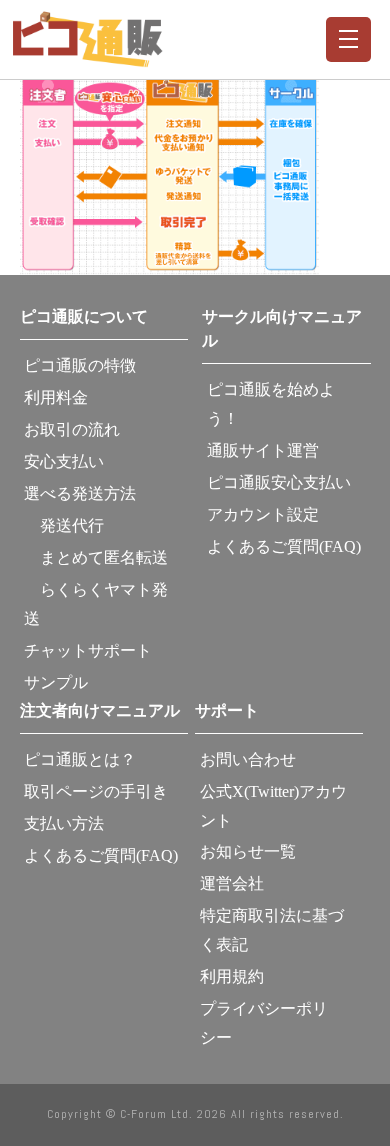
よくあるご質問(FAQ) (284, 546)
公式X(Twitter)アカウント (273, 806)
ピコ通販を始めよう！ (271, 404)
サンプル (56, 682)
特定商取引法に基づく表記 (272, 930)
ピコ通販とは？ (80, 759)
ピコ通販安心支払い (279, 482)
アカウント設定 (263, 514)
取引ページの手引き (96, 791)
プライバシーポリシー (264, 1023)
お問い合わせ (248, 759)
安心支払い (64, 461)
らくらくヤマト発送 (96, 604)
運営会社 (232, 883)
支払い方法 (64, 823)
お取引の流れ (72, 429)
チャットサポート (88, 650)
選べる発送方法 (80, 493)
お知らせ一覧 (248, 851)
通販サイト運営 (263, 450)
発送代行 (64, 525)
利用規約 (232, 976)
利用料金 (56, 397)
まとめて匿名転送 (96, 557)
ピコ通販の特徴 (80, 365)
